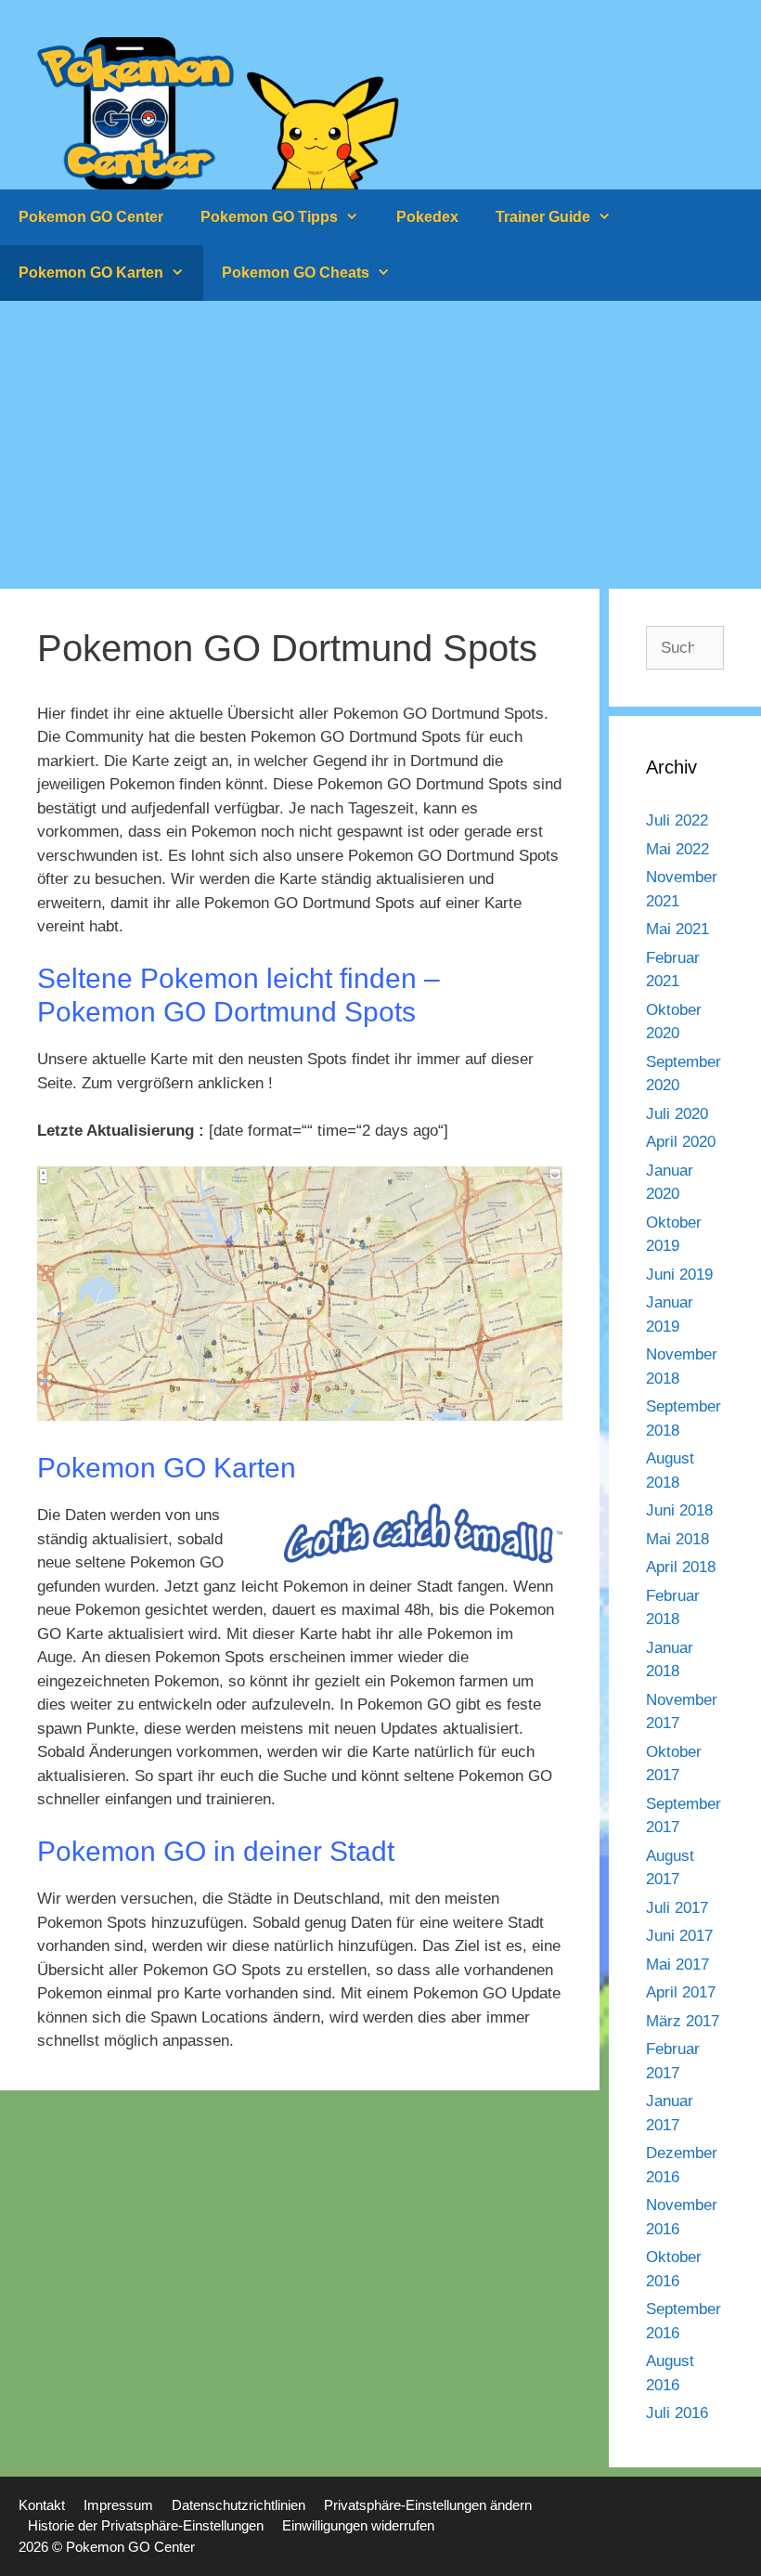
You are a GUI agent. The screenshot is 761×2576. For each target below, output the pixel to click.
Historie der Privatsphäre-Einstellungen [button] (146, 2525)
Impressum (118, 2505)
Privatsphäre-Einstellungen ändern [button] (428, 2505)
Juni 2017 (679, 1936)
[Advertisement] (380, 440)
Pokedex (427, 217)
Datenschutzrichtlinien (239, 2505)
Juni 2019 (679, 1275)
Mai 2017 (677, 1965)
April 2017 (681, 1992)
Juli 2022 (677, 820)
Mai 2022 (677, 849)
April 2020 (681, 1142)
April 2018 (681, 1567)
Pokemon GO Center (91, 217)
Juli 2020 (677, 1114)
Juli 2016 (677, 2413)
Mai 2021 (677, 929)
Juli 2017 (677, 1908)
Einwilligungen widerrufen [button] (358, 2525)
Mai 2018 (677, 1539)
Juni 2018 (679, 1510)
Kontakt (42, 2505)
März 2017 (683, 2021)
